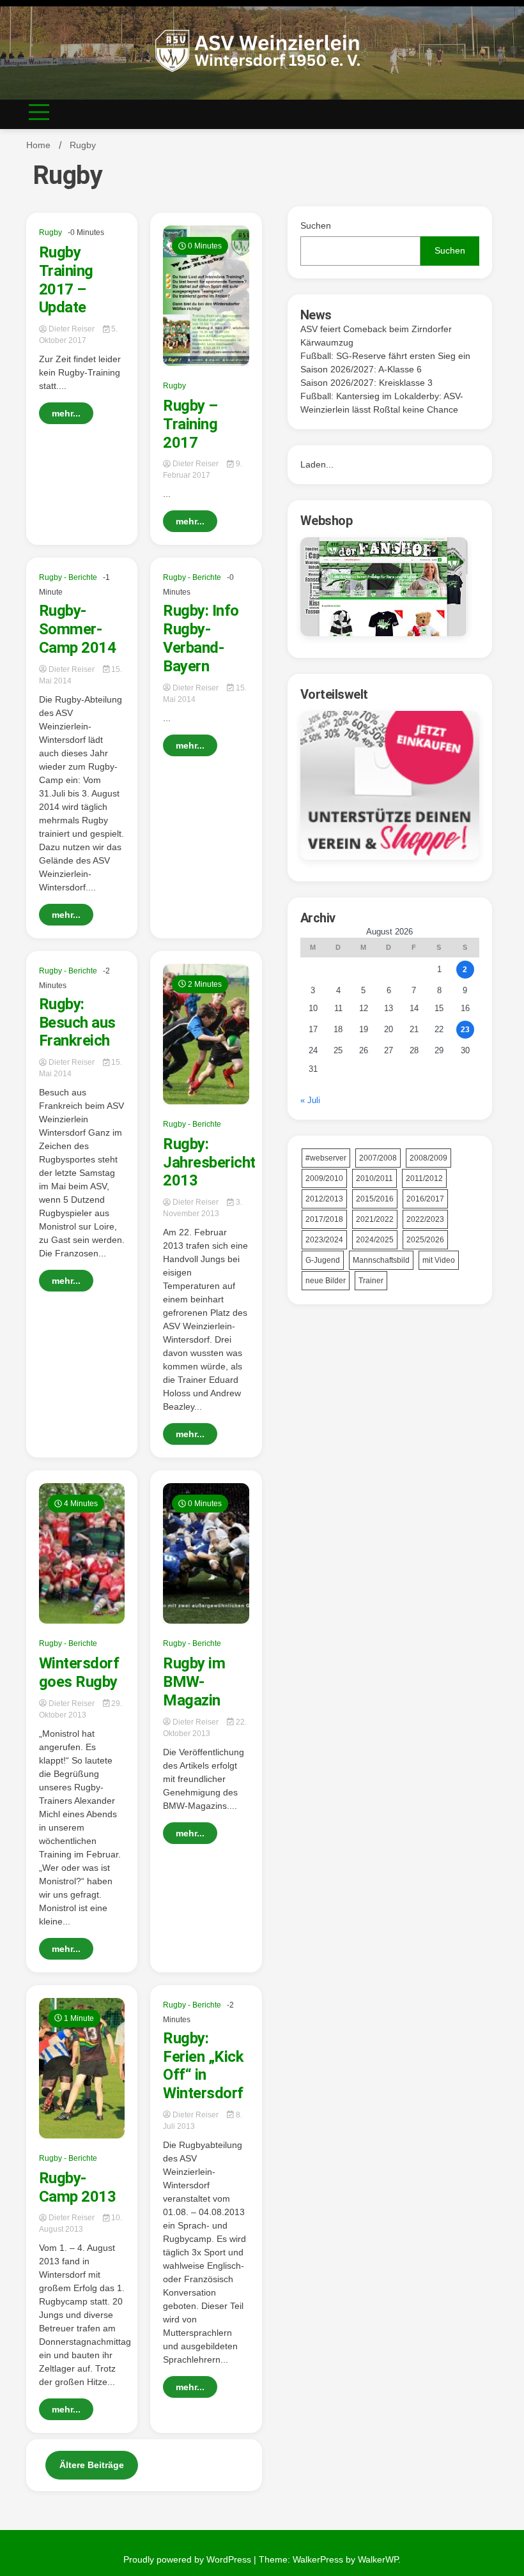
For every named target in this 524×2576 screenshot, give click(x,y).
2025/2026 (425, 1240)
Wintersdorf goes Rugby (79, 1673)
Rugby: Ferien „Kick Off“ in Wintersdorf (203, 2066)
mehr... (66, 413)
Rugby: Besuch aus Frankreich (77, 1023)
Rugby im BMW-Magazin (194, 1682)
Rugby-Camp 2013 (78, 2187)
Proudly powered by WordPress (189, 2559)
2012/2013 (324, 1199)
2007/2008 (378, 1158)
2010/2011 (374, 1178)
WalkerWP (378, 2559)
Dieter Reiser (72, 329)
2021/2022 (375, 1219)
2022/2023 (425, 1219)
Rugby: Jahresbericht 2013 (209, 1162)
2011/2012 (424, 1178)
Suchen (316, 225)
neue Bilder (326, 1281)
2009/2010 (324, 1178)
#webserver (326, 1158)
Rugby (50, 232)
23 (465, 1030)
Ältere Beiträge (92, 2465)
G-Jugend (323, 1260)
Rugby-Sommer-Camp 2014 (78, 629)
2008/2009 (428, 1158)
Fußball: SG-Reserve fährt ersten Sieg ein (385, 356)
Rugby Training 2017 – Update (66, 280)
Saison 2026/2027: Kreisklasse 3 (366, 383)
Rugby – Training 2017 (190, 424)
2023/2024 (324, 1240)
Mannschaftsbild (381, 1260)
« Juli (310, 1100)
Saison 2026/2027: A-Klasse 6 (361, 369)
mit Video (439, 1260)
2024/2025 (375, 1240)
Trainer (371, 1281)
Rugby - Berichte (68, 577)
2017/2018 (324, 1219)
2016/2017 (425, 1199)
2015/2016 (375, 1199)
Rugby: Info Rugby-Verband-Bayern (201, 638)
